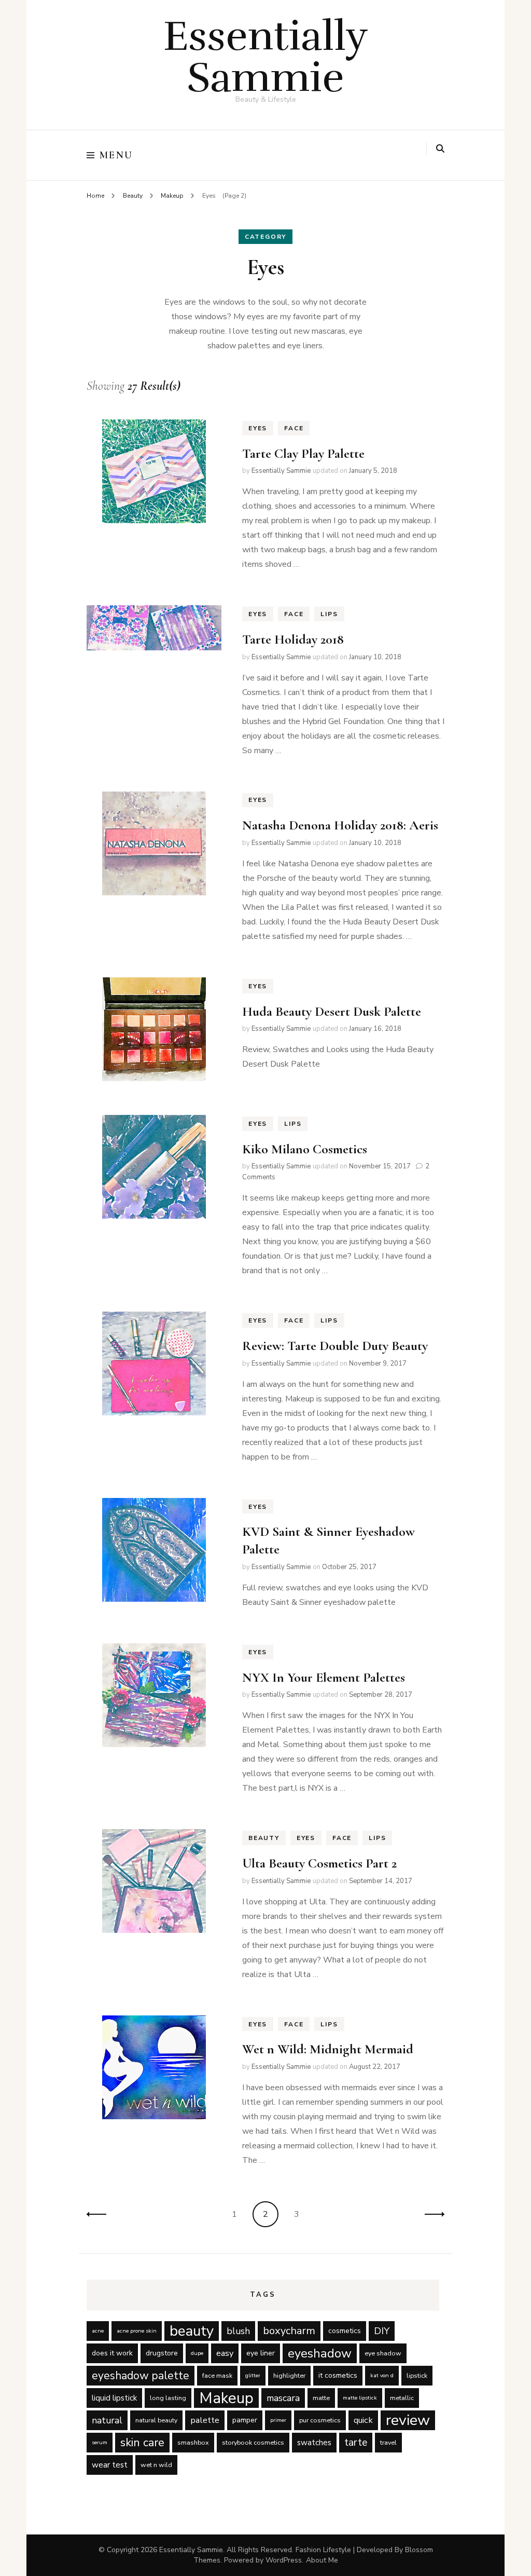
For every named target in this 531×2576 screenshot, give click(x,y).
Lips (329, 614)
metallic (402, 2398)
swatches (314, 2443)
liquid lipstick (114, 2398)
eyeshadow (320, 2353)
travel (388, 2442)
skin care (142, 2443)
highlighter (289, 2375)
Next (431, 2214)
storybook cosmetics (253, 2442)
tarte (356, 2442)
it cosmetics (338, 2375)
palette (205, 2420)
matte (321, 2398)
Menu (116, 155)
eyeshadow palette (141, 2376)
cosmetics (345, 2331)
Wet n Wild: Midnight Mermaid (328, 2049)
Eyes (258, 428)
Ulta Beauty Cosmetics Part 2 (319, 1863)
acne (98, 2331)
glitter (253, 2375)
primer (278, 2420)
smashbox (193, 2442)
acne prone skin (137, 2331)
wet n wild (156, 2465)
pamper (245, 2420)
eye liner (261, 2353)
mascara (283, 2398)
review (408, 2420)
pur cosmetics (320, 2420)
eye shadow (383, 2353)
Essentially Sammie (266, 57)
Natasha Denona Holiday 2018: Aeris (340, 825)
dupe (197, 2353)
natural (107, 2420)
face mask (217, 2375)
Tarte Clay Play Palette (303, 453)
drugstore (162, 2353)
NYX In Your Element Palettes (324, 1677)
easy (225, 2353)
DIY (382, 2331)
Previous (100, 2214)
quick (363, 2420)
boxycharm (289, 2331)
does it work (112, 2353)
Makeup (226, 2398)
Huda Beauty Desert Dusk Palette (332, 1011)
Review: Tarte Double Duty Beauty (335, 1346)
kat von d (382, 2375)
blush (238, 2331)
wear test (110, 2465)
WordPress (284, 2560)
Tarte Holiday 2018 (293, 639)
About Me (322, 2560)
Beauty (264, 1838)
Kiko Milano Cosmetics (305, 1149)
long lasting (168, 2398)
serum (100, 2442)
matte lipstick (360, 2398)
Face (294, 428)
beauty (192, 2331)
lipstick (417, 2375)
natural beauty (156, 2420)
